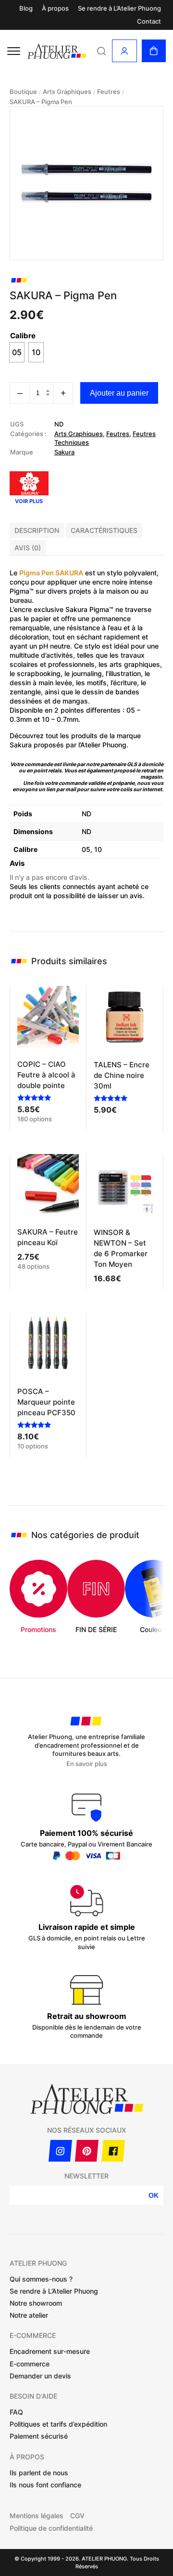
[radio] (17, 352)
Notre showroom (36, 2303)
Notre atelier (29, 2315)
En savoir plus (87, 1764)
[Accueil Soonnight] (57, 51)
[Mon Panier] (154, 51)
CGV (77, 2516)
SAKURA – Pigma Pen (41, 102)
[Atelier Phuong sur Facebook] (113, 2151)
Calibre (23, 336)
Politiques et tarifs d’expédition (58, 2424)
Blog (26, 8)
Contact (149, 21)
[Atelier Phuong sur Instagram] (60, 2151)
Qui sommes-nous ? (41, 2279)
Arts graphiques (67, 92)
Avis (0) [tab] (28, 548)
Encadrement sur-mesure (50, 2351)
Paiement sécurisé (39, 2436)
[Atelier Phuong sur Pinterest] (87, 2151)
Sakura (64, 452)
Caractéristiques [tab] (104, 530)
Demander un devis (40, 2376)
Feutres (109, 92)
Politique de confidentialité (51, 2528)
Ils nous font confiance (45, 2485)
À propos (55, 8)
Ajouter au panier (119, 393)
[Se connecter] (124, 51)
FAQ (16, 2412)
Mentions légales (37, 2516)
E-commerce (30, 2364)
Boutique (23, 92)
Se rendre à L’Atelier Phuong (119, 8)
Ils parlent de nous (39, 2473)
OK (154, 2195)
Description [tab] (37, 530)
